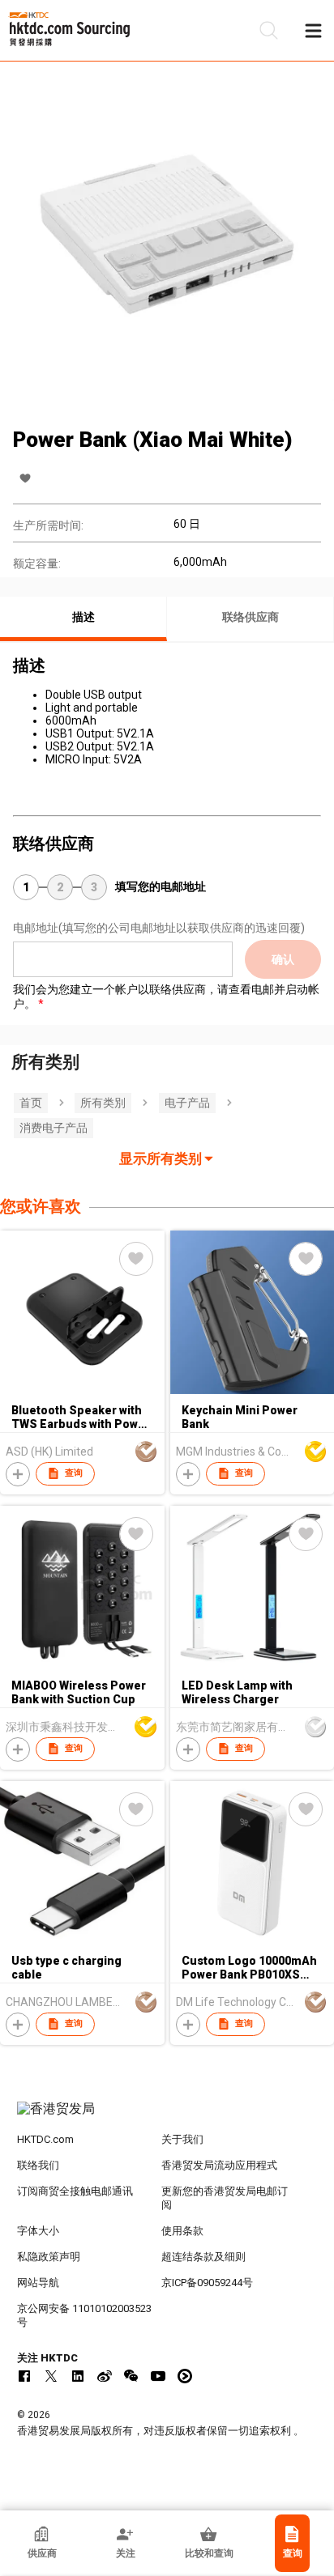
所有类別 (103, 1103)
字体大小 (38, 2231)
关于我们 (182, 2139)
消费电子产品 (54, 1128)
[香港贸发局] (167, 2117)
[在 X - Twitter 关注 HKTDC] (51, 2376)
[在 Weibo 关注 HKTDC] (105, 2376)
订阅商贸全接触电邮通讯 (75, 2191)
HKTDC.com (45, 2139)
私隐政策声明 (49, 2257)
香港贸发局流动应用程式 (219, 2165)
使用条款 (182, 2231)
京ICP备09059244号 (207, 2283)
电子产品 (187, 1103)
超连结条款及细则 (203, 2257)
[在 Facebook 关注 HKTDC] (24, 2376)
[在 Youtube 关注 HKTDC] (158, 2376)
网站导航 (38, 2283)
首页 (31, 1103)
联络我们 (38, 2165)
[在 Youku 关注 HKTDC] (185, 2376)
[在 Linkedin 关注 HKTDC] (78, 2376)
